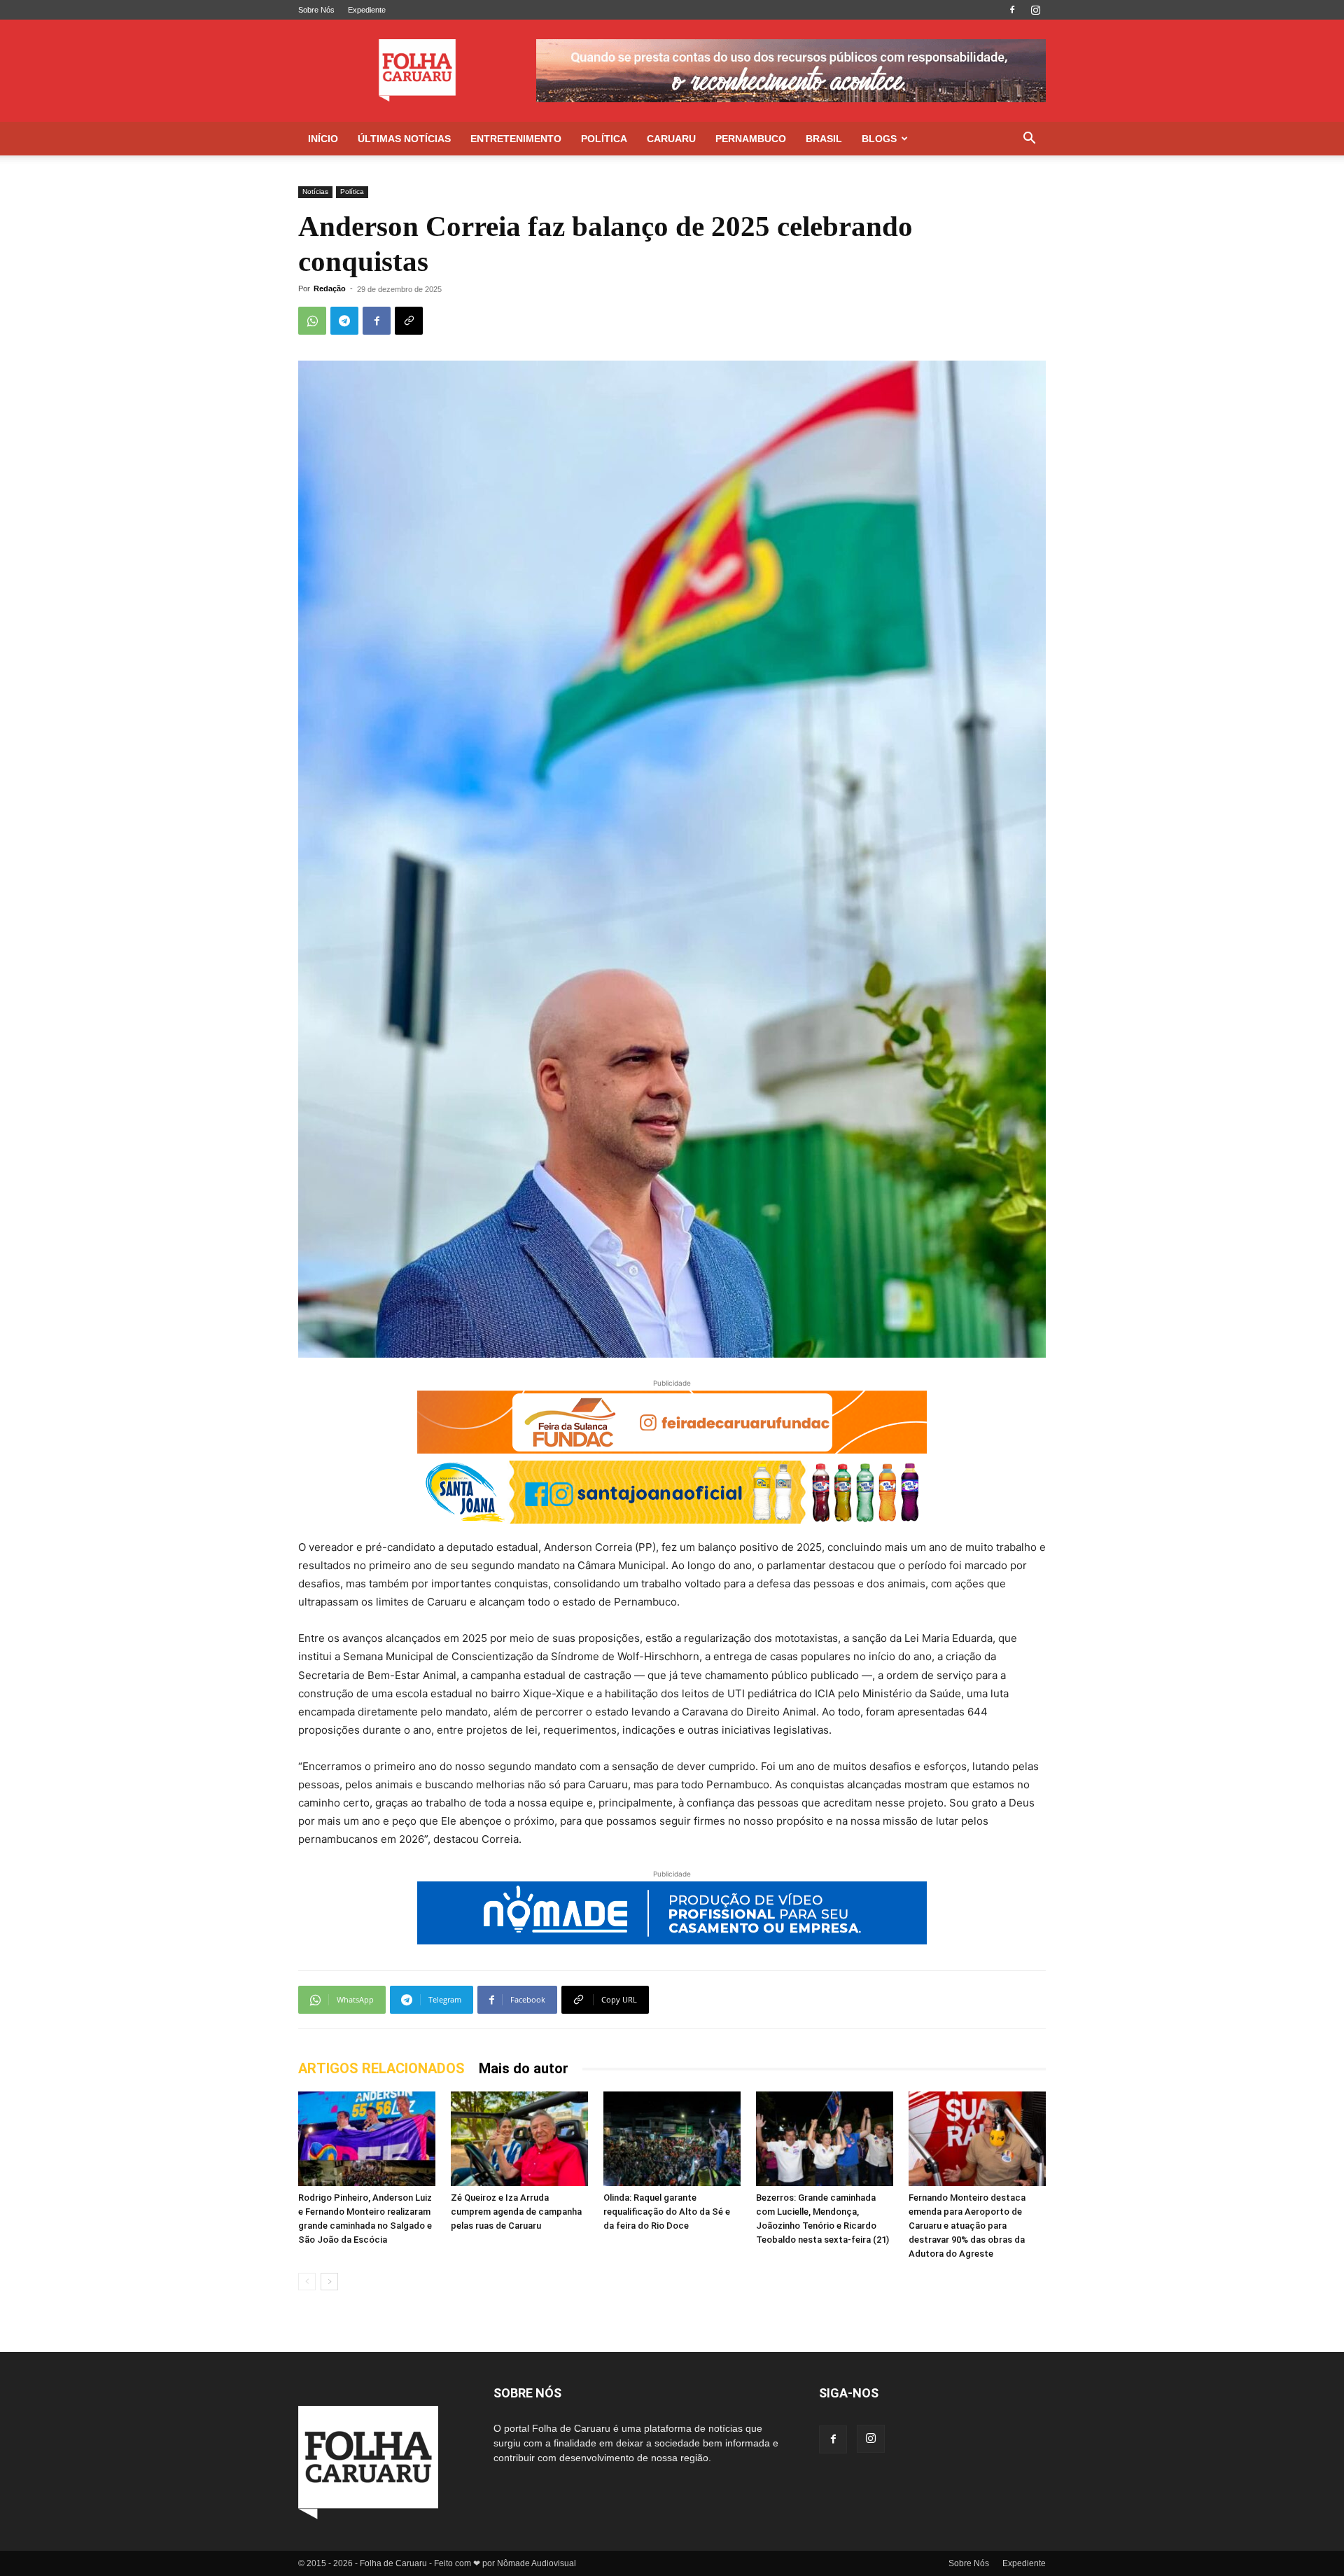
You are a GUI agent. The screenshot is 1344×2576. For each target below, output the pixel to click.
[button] (1029, 140)
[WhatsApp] (312, 321)
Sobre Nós (316, 10)
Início (323, 139)
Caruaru (671, 139)
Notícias (315, 192)
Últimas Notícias (404, 139)
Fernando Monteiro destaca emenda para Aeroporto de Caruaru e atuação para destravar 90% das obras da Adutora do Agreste (967, 2226)
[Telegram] (344, 321)
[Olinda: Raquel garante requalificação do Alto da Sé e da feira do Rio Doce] (672, 2139)
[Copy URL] (409, 321)
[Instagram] (1035, 10)
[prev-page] (307, 2282)
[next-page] (329, 2282)
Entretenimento (516, 139)
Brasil (824, 139)
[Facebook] (1012, 10)
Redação (330, 288)
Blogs (879, 139)
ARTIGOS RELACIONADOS (381, 2068)
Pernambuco (751, 139)
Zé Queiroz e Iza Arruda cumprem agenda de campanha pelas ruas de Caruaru (516, 2212)
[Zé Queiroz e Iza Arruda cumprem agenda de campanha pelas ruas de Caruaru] (519, 2139)
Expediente (367, 10)
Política (604, 139)
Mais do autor (524, 2068)
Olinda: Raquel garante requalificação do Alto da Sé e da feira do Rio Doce (667, 2212)
